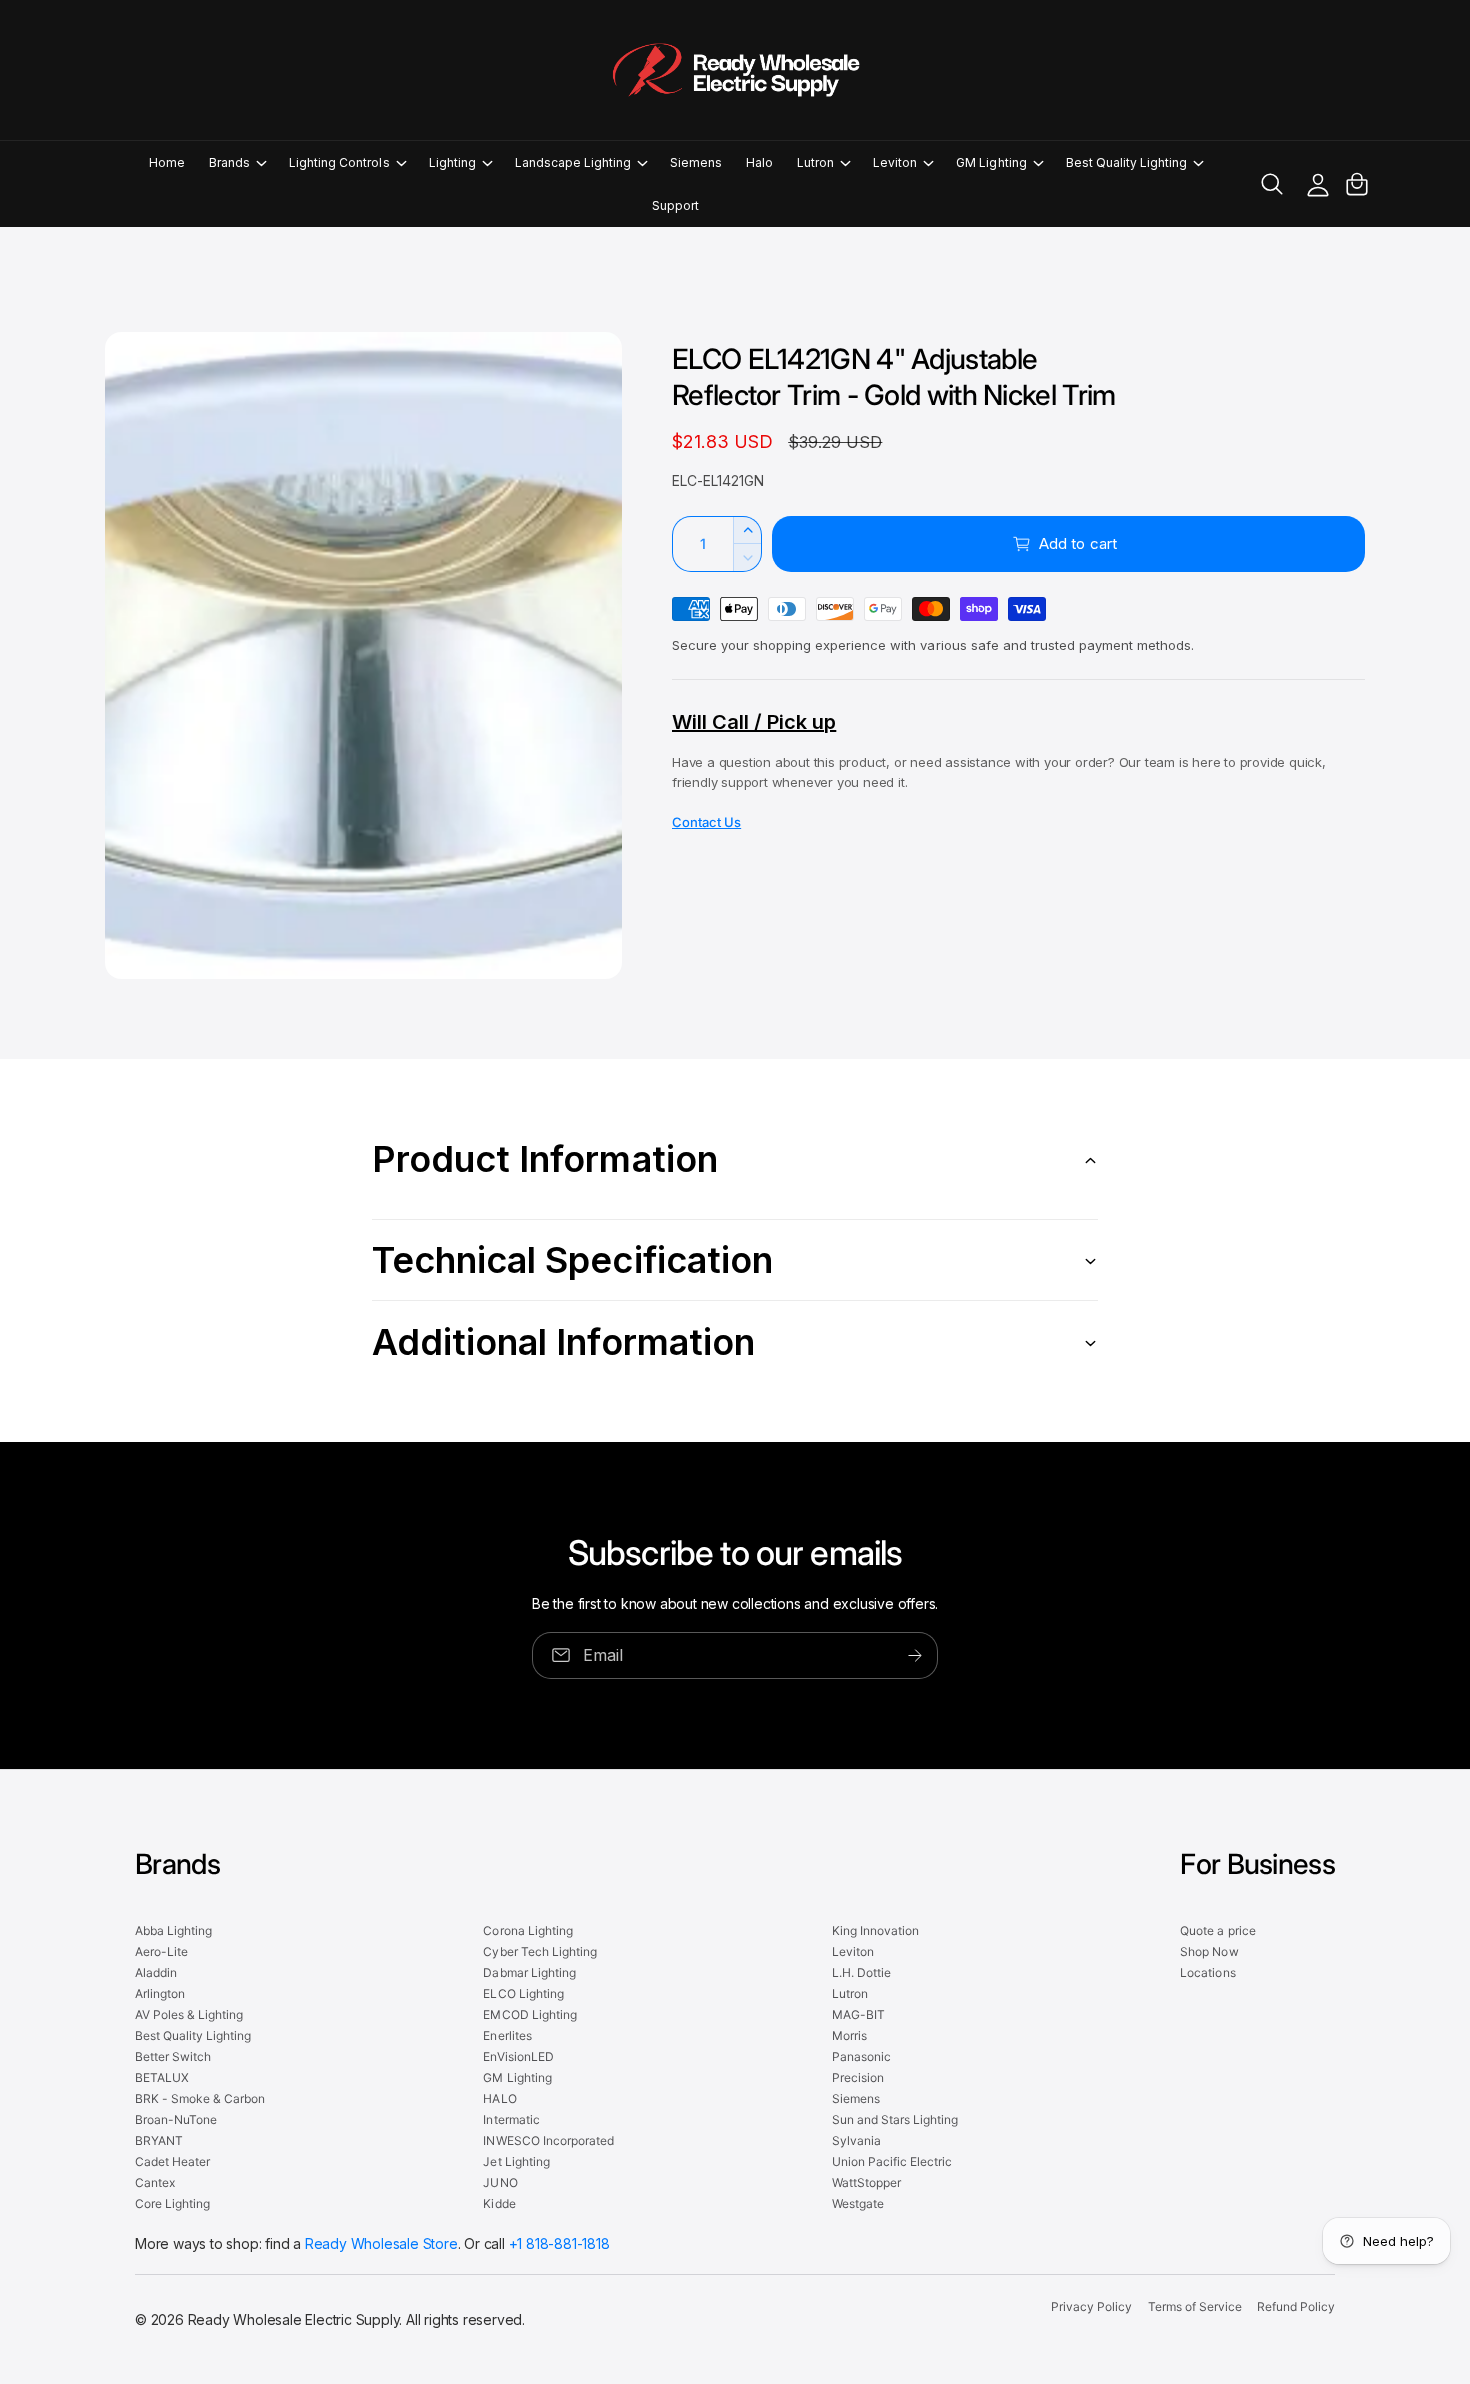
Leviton (895, 162)
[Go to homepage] (735, 70)
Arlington (160, 1993)
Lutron (815, 162)
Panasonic (861, 2056)
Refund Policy (1296, 2306)
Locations (1207, 1972)
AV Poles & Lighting (189, 2014)
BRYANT (159, 2140)
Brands (229, 162)
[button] (237, 162)
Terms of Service (1195, 2306)
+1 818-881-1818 (559, 2243)
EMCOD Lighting (529, 2014)
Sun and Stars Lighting (895, 2119)
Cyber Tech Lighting (539, 1951)
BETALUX (162, 2077)
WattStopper (866, 2182)
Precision (858, 2077)
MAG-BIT (858, 2014)
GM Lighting (991, 162)
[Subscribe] (915, 1655)
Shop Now (1209, 1951)
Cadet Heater (172, 2161)
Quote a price (1217, 1930)
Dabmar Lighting (529, 1972)
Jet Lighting (516, 2161)
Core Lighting (172, 2203)
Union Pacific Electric (892, 2161)
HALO (499, 2098)
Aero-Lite (161, 1951)
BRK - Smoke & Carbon (200, 2098)
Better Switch (173, 2056)
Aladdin (156, 1972)
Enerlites (507, 2035)
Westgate (858, 2203)
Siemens (856, 2098)
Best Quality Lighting (1126, 162)
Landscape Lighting (573, 162)
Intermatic (511, 2119)
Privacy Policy (1091, 2306)
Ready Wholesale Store (381, 2243)
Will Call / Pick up (754, 722)
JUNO (500, 2182)
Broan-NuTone (176, 2119)
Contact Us (706, 822)
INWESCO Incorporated (548, 2140)
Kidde (499, 2203)
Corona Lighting (527, 1930)
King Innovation (875, 1930)
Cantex (155, 2182)
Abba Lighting (173, 1930)
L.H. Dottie (861, 1972)
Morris (849, 2035)
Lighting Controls (339, 162)
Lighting (452, 162)
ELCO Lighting (523, 1993)
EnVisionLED (518, 2056)
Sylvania (856, 2140)
